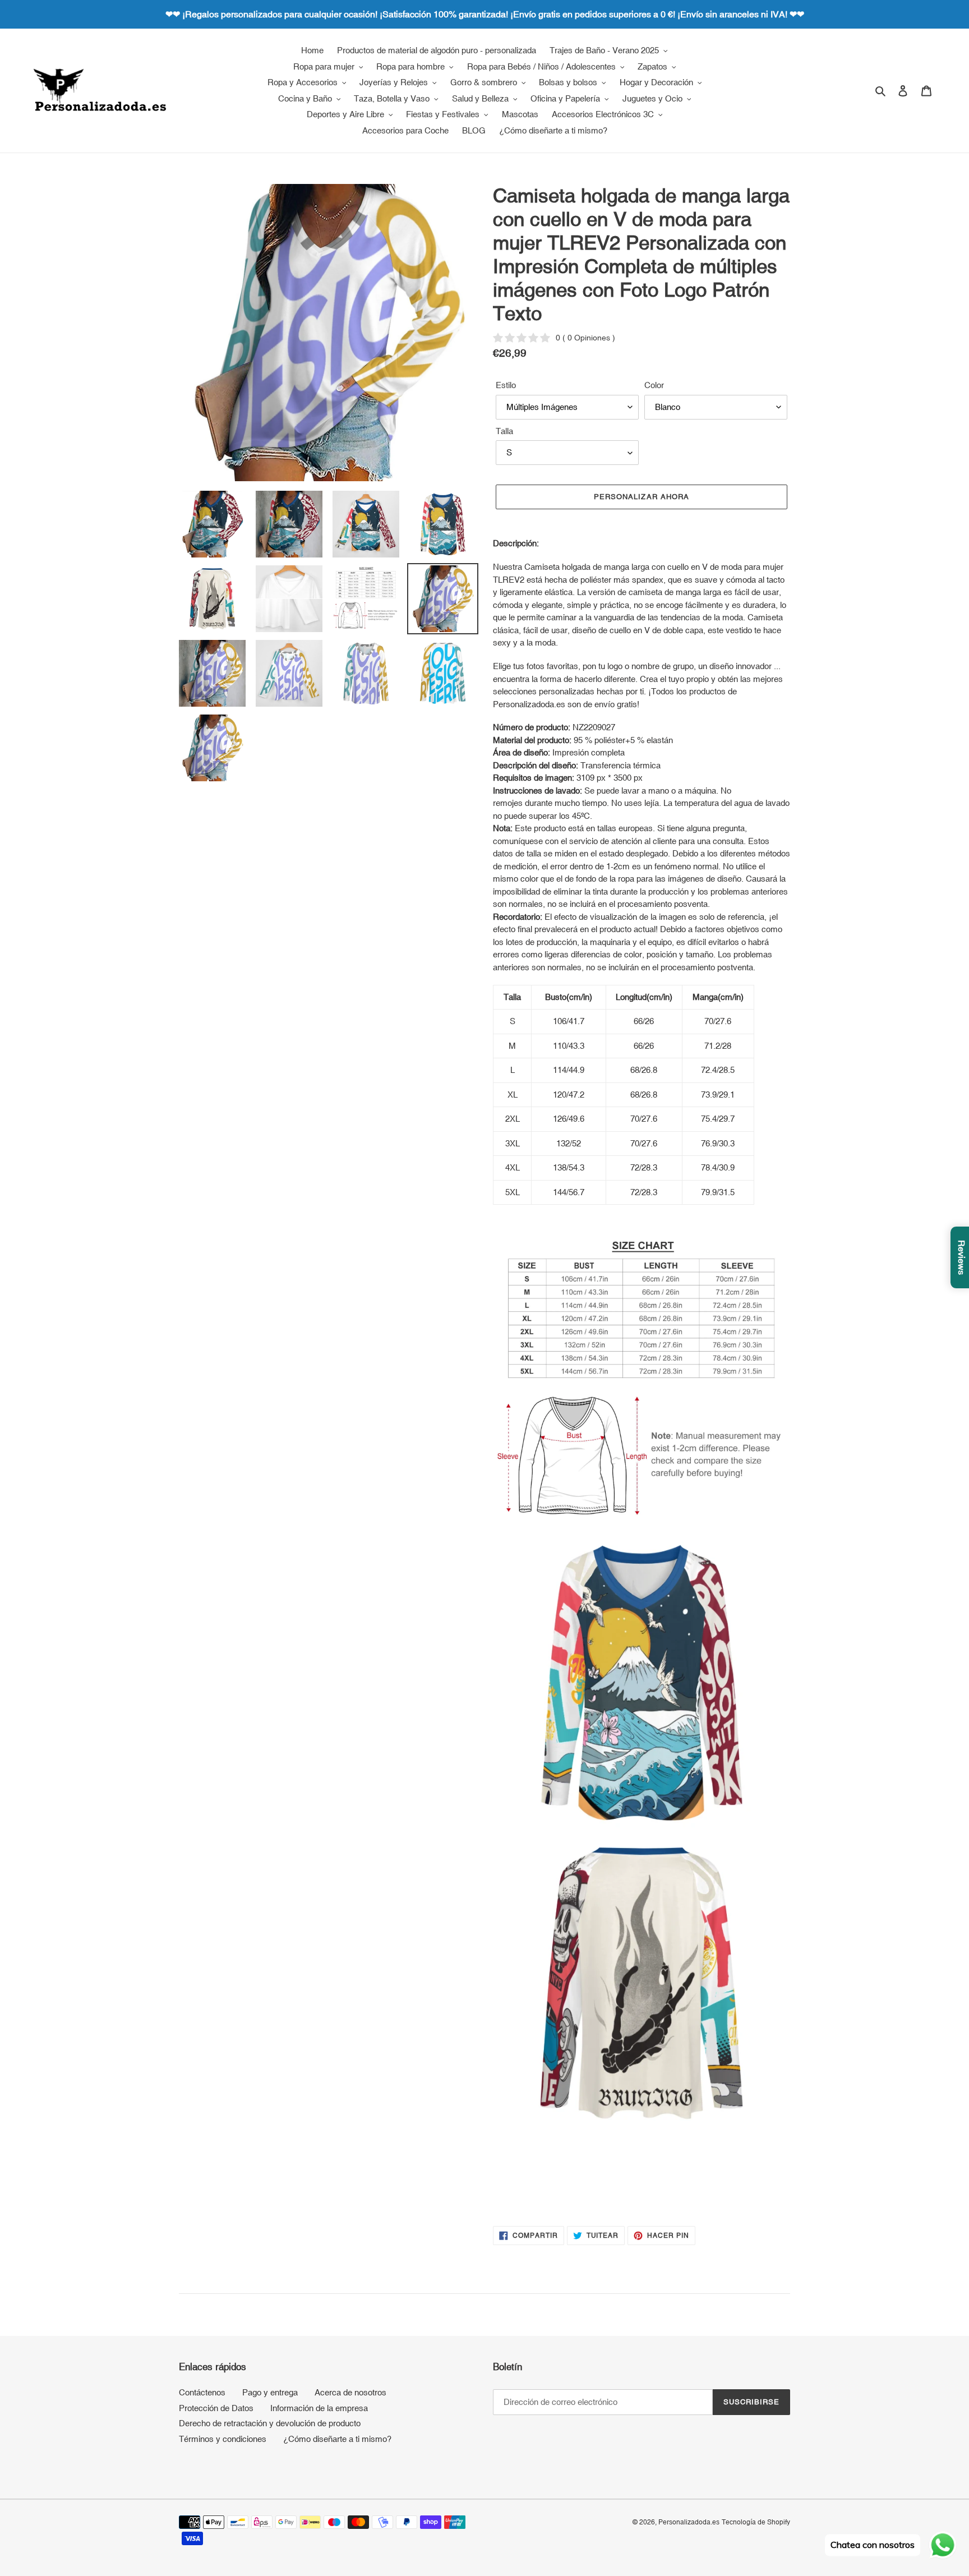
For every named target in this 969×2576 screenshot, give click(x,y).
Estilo (506, 385)
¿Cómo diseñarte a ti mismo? (337, 2439)
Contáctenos (202, 2392)
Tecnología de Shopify (756, 2522)
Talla (504, 431)
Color (654, 385)
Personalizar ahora (642, 497)
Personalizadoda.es (689, 2522)
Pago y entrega (270, 2392)
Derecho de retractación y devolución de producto (270, 2423)
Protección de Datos (216, 2408)
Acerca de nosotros (350, 2392)
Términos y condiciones (223, 2439)
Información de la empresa (319, 2408)
